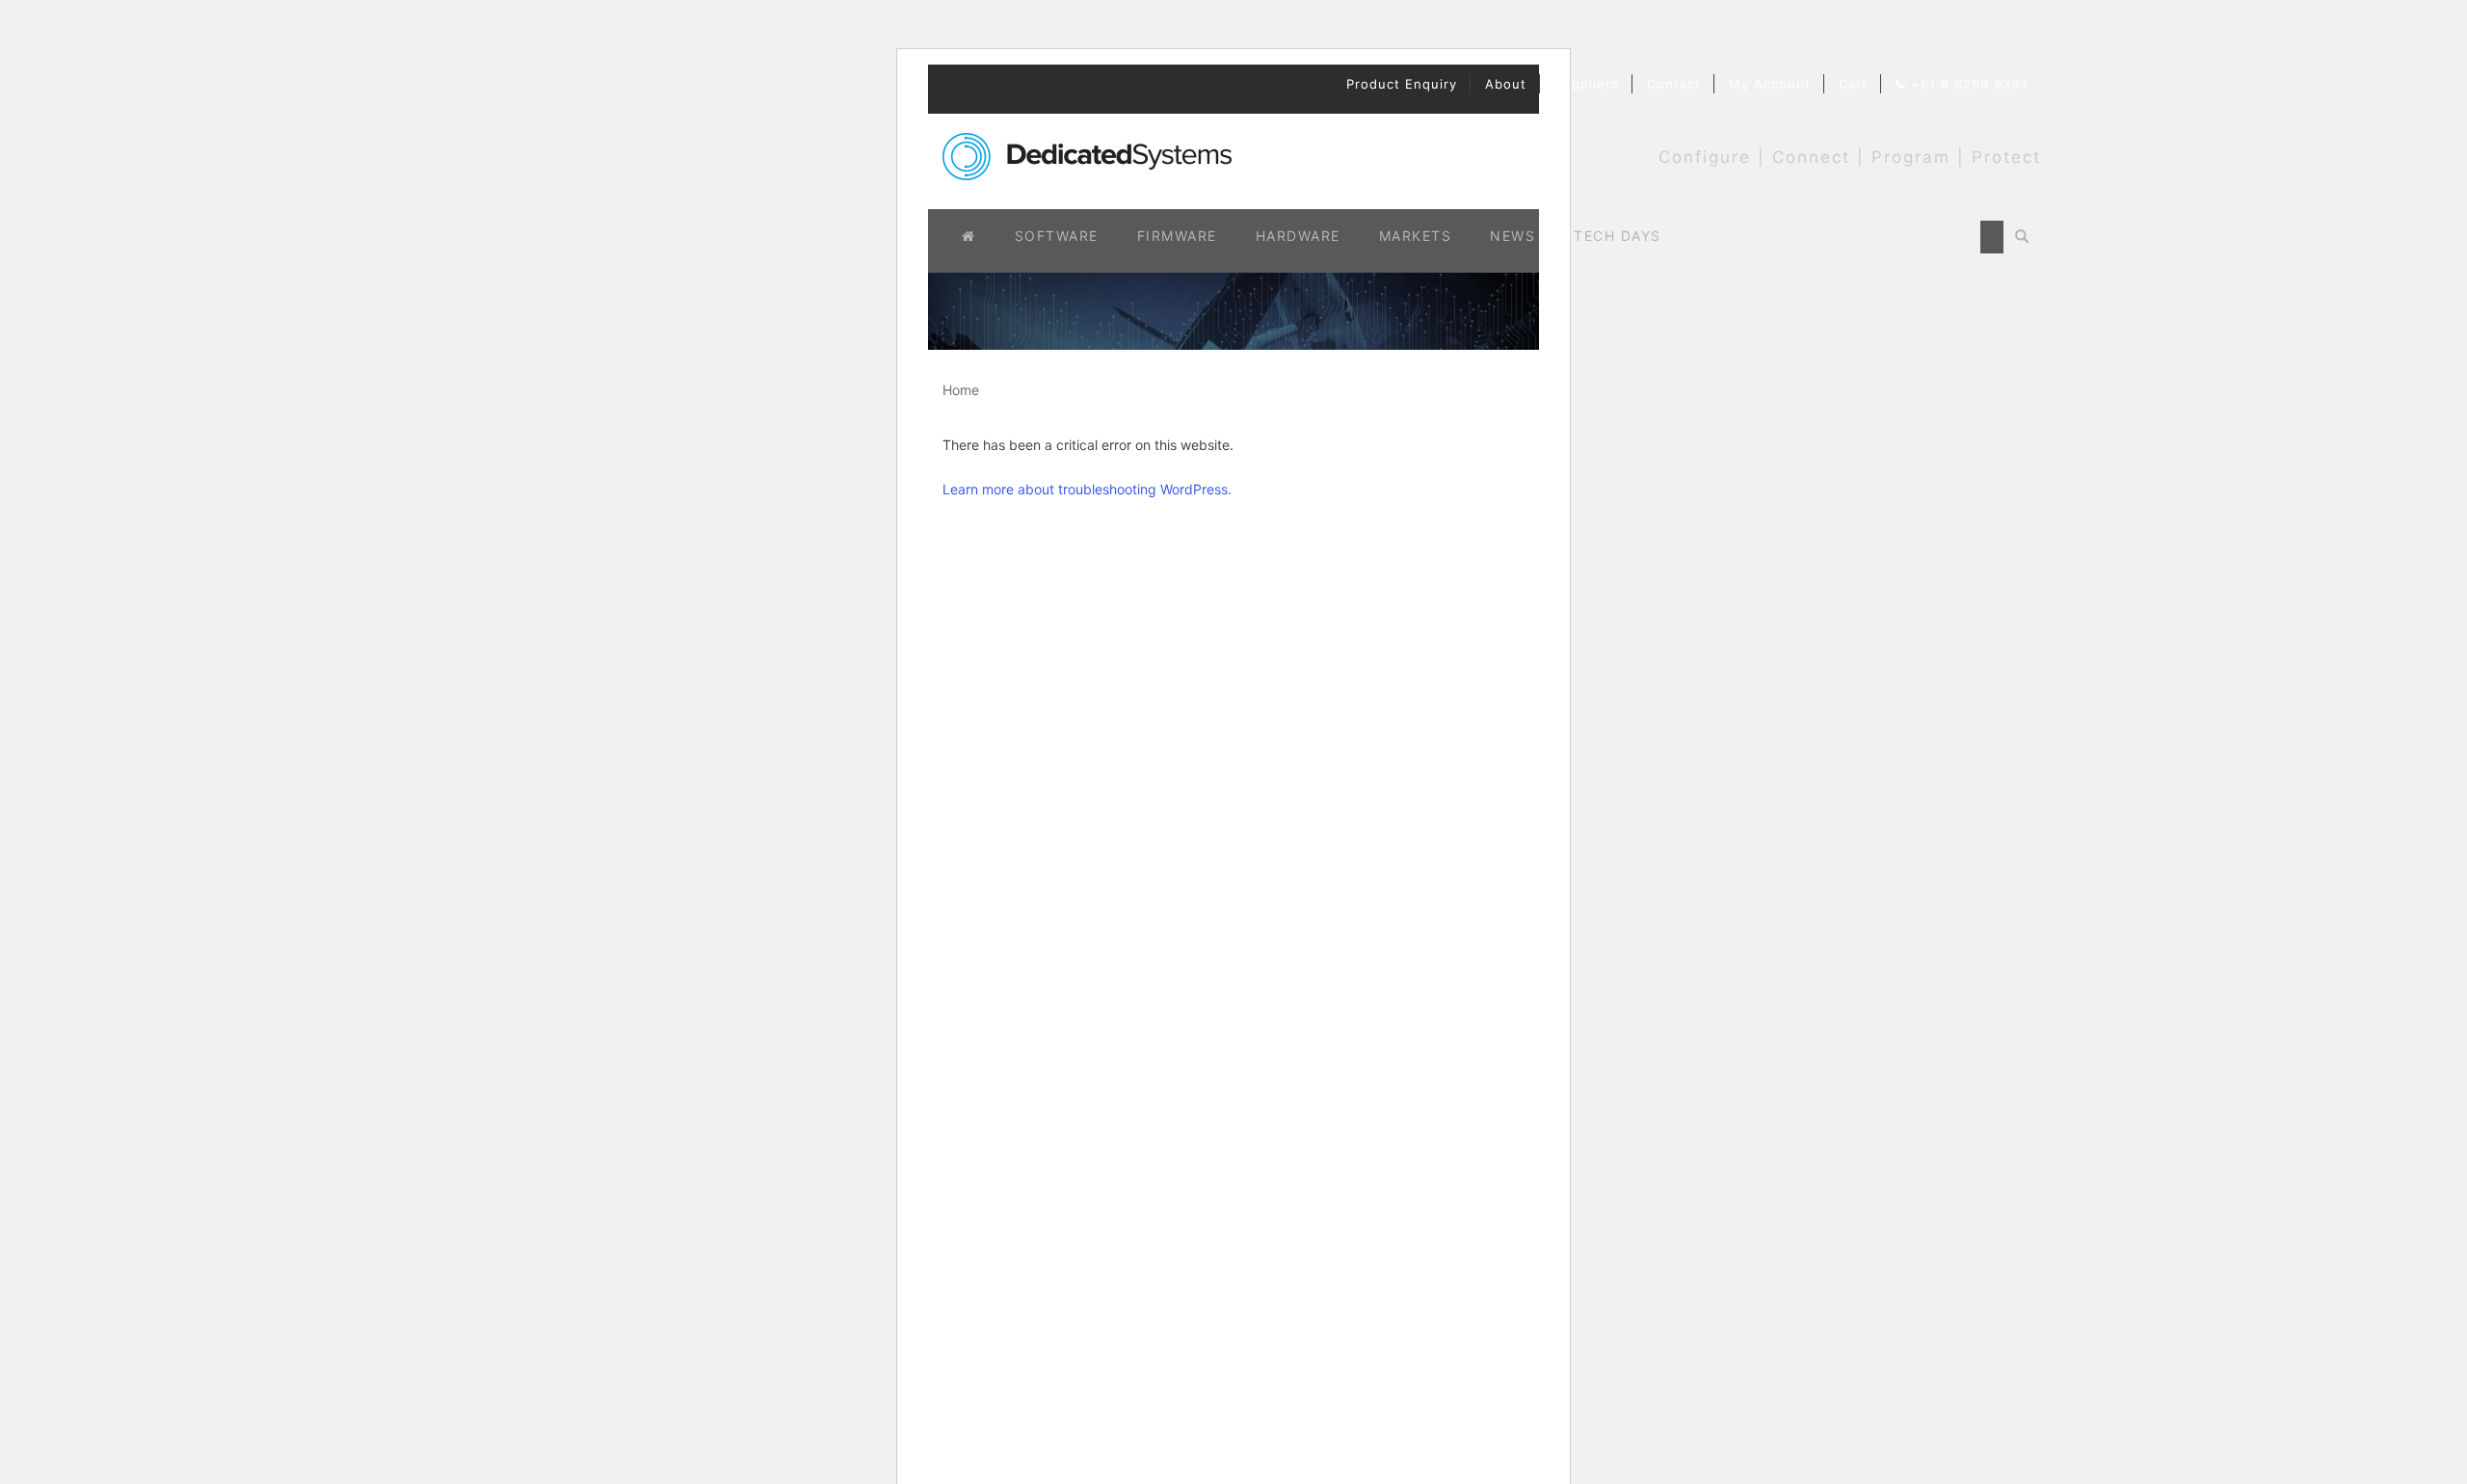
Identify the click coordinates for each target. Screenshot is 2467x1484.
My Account (1770, 84)
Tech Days (1618, 236)
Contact (1674, 84)
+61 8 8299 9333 (1967, 84)
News (1512, 236)
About (1506, 84)
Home (961, 390)
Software (1057, 236)
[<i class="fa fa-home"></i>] (969, 236)
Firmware (1177, 236)
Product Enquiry (1402, 84)
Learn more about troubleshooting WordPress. (1087, 489)
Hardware (1298, 236)
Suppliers (1587, 84)
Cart (1853, 84)
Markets (1416, 236)
